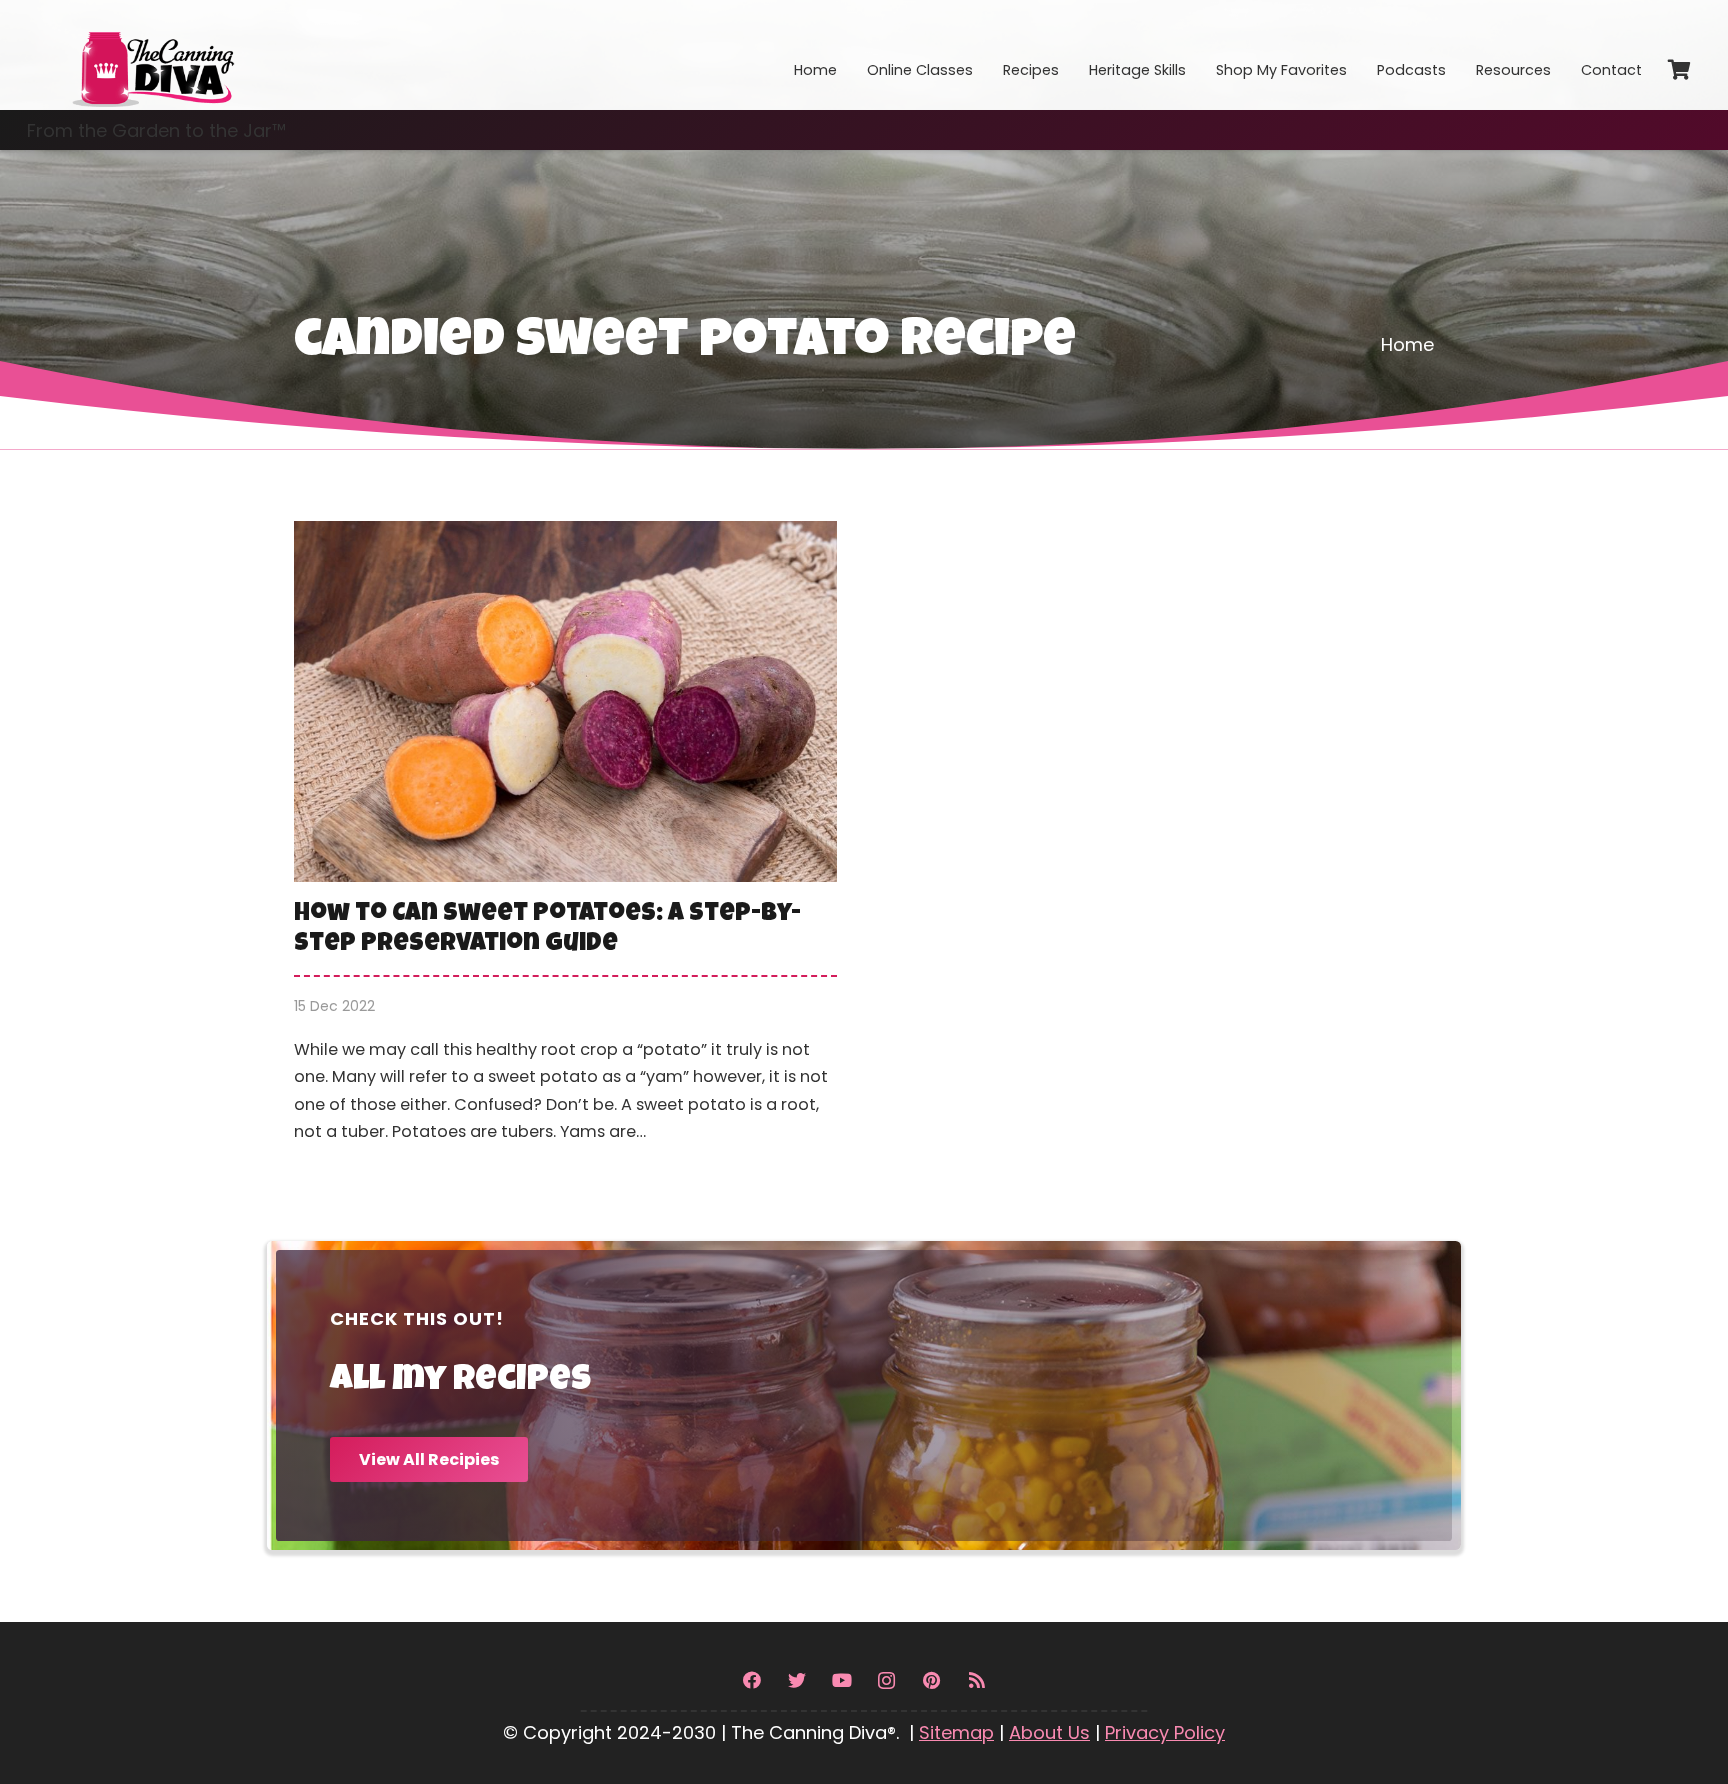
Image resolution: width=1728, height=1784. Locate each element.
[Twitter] (796, 1680)
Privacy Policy (1165, 1732)
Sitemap (956, 1732)
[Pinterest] (931, 1680)
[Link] (152, 55)
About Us (1049, 1732)
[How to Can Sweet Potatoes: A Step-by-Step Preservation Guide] (565, 847)
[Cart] (1679, 70)
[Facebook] (751, 1680)
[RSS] (976, 1680)
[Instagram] (886, 1680)
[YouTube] (841, 1680)
